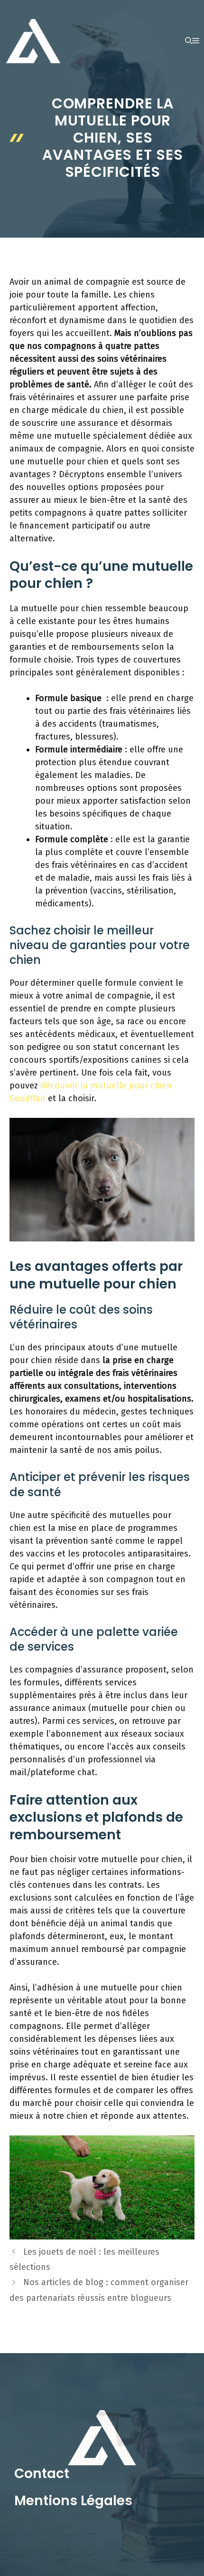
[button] (189, 41)
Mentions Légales (73, 2501)
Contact (42, 2474)
